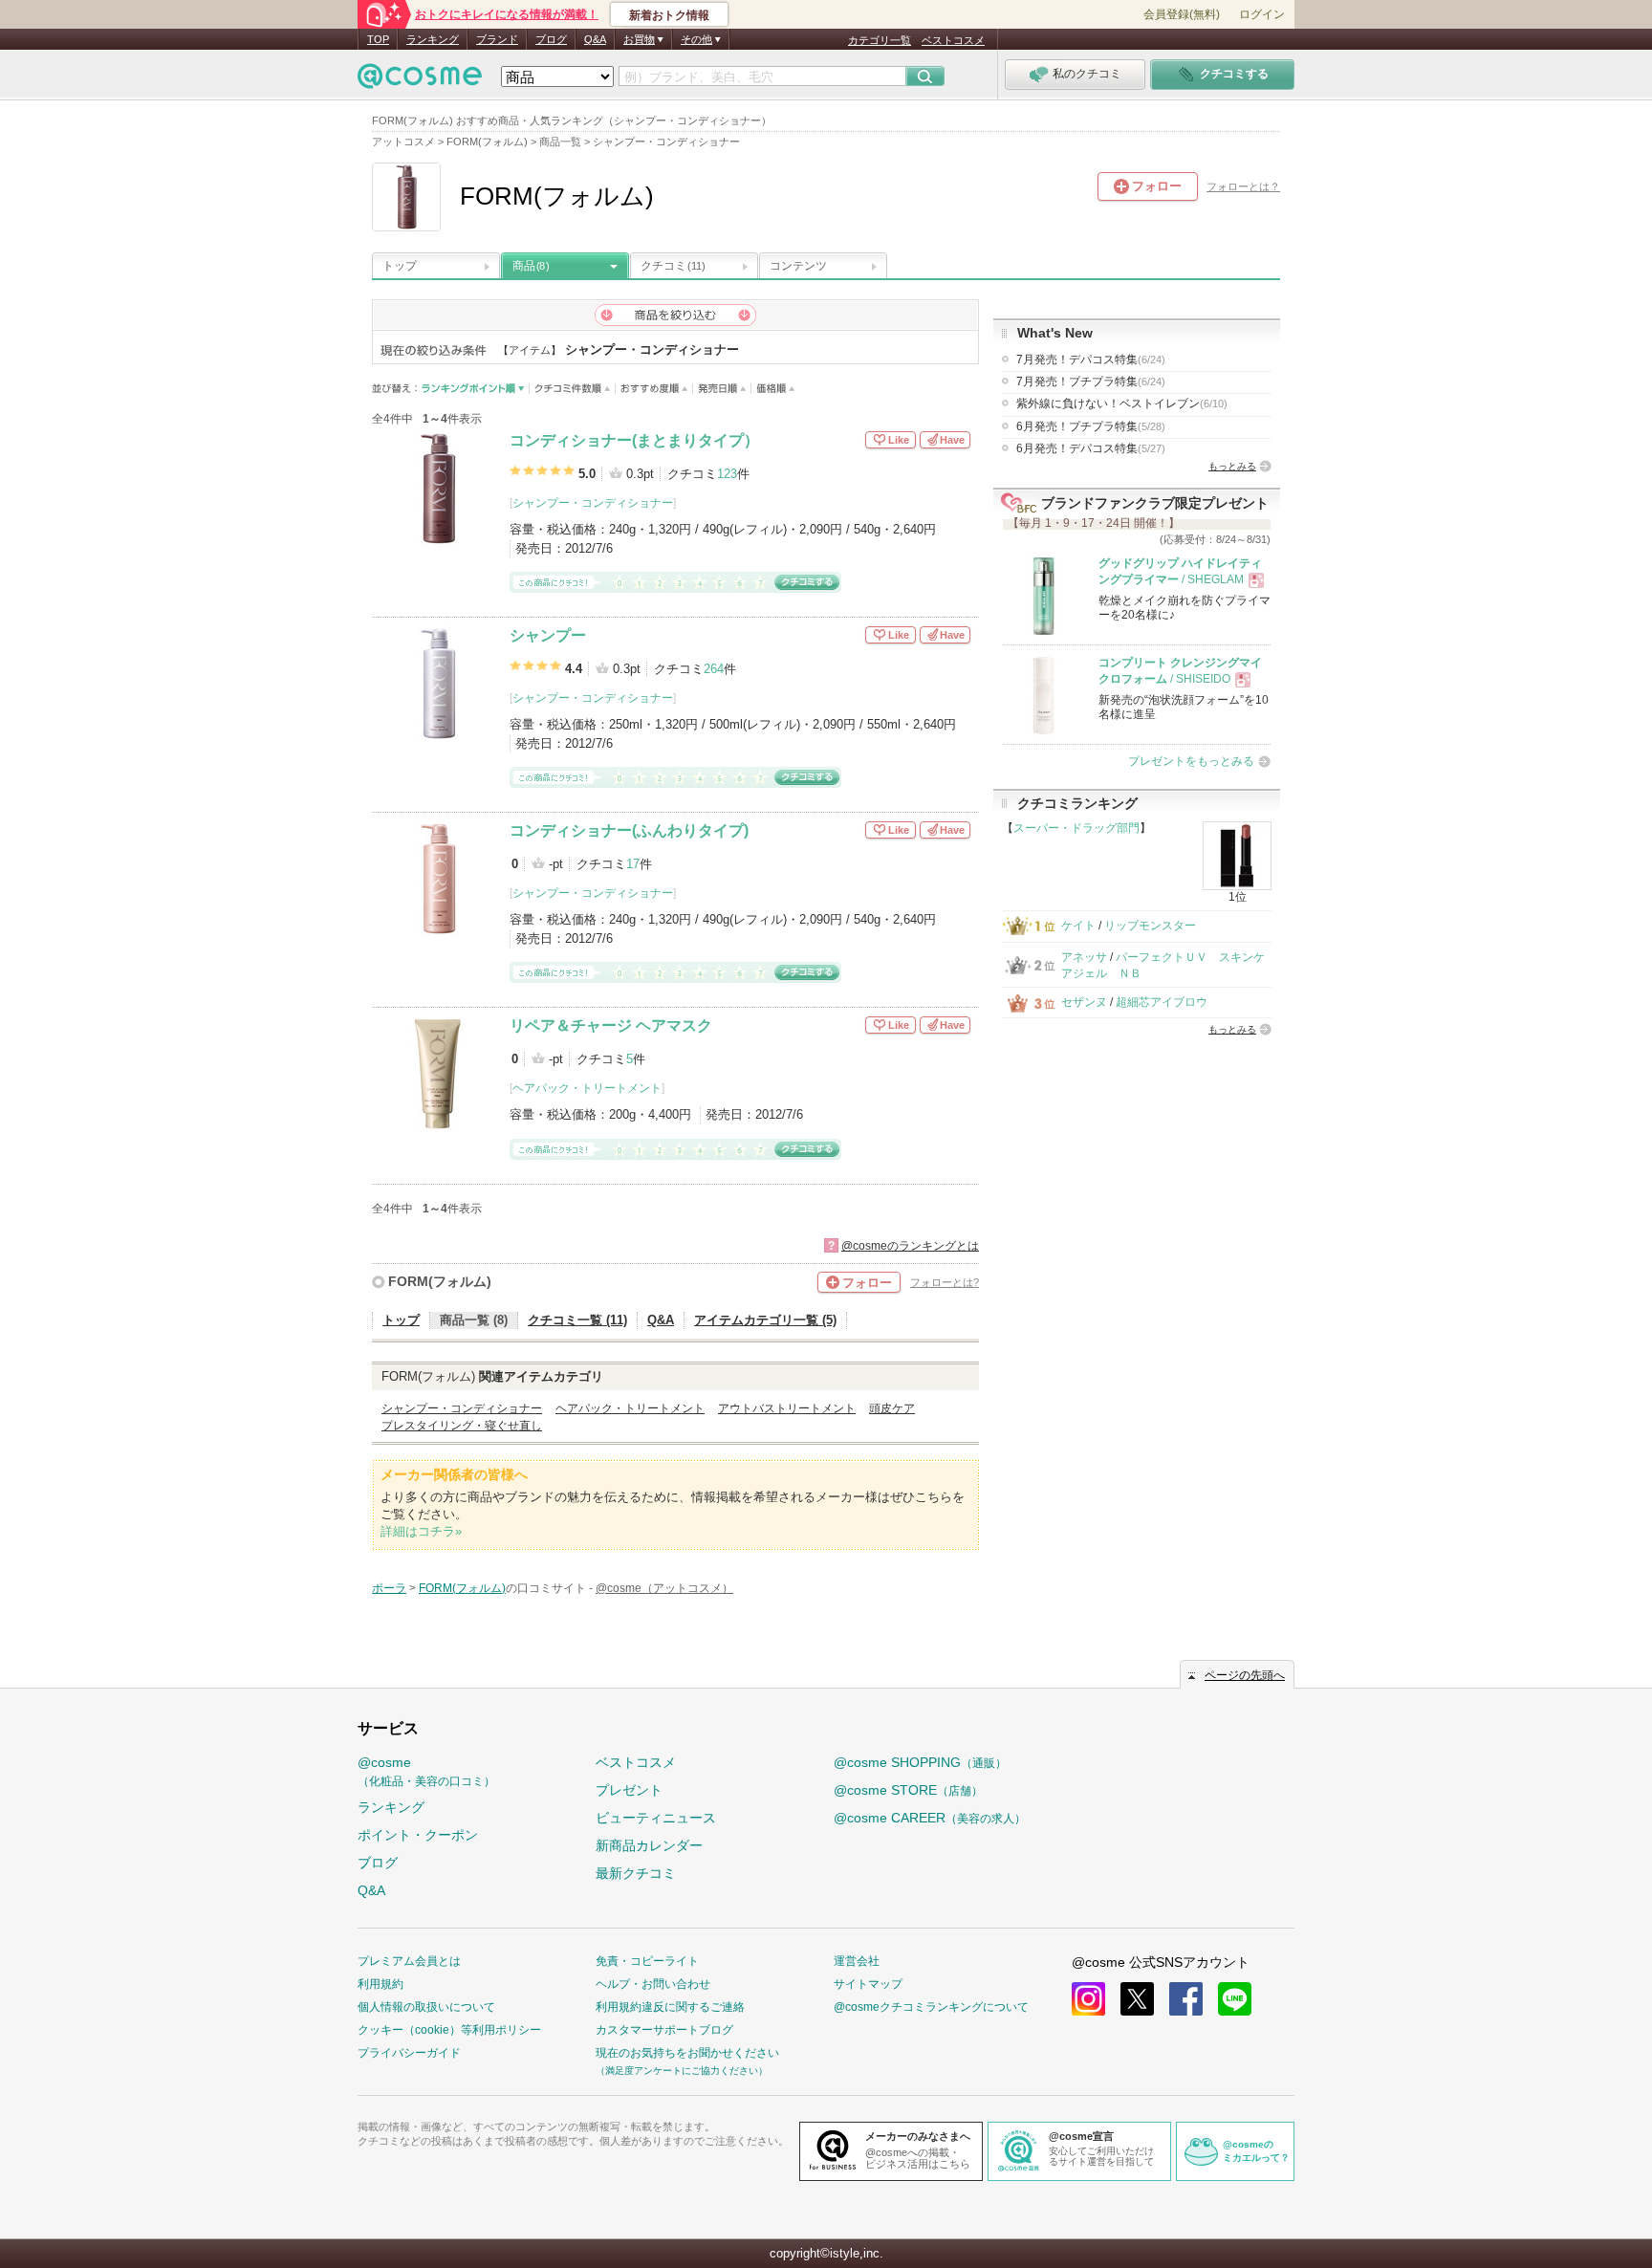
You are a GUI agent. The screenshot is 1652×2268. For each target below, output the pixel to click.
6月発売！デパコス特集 (1091, 448)
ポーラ (389, 1588)
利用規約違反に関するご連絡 (670, 2007)
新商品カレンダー (649, 1845)
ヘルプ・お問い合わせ (653, 1984)
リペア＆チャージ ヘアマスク (611, 1025)
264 (714, 669)
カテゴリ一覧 (880, 40)
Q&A (595, 39)
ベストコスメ (953, 40)
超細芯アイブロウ (1162, 1002)
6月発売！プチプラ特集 (1091, 426)
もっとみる (1232, 466)
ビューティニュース (656, 1818)
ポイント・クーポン (418, 1835)
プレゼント (629, 1790)
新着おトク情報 (669, 15)
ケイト (1078, 926)
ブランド (497, 39)
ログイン (1262, 14)
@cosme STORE (908, 1790)
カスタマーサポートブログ (664, 2030)
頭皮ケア (892, 1408)
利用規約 (380, 1984)
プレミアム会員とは (409, 1961)
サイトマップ (868, 1984)
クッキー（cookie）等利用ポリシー (449, 2030)
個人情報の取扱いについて (426, 2007)
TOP (378, 39)
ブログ (551, 39)
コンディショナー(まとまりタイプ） (634, 440)
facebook (1186, 1999)
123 (727, 474)
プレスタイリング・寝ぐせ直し (462, 1426)
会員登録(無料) (1182, 14)
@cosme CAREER (930, 1818)
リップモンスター (1150, 926)
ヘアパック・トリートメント (587, 1088)
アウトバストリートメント (787, 1408)
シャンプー (548, 635)
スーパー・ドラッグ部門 (1076, 828)
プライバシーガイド (409, 2053)
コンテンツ (798, 266)
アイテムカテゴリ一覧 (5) (765, 1320)
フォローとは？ (1243, 186)
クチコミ (673, 266)
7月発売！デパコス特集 (1091, 360)
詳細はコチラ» (421, 1531)
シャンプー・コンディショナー (593, 503)
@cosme (426, 1771)
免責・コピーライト (647, 1961)
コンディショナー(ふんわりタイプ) (629, 830)
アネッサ (1084, 957)
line (1235, 1999)
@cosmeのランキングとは (910, 1246)
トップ (400, 266)
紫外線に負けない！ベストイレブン (1122, 403)
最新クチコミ (636, 1873)
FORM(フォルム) (440, 1281)
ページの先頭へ (1245, 1675)
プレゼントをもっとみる (1191, 761)
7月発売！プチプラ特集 (1091, 382)
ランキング (433, 39)
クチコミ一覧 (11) (577, 1320)
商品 (531, 266)
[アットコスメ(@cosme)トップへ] (420, 81)
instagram (1088, 1999)
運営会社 (857, 1961)
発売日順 (722, 389)
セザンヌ (1084, 1002)
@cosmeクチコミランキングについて (931, 2007)
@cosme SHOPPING (920, 1762)
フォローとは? (945, 1282)
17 (633, 864)
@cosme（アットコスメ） (664, 1588)
